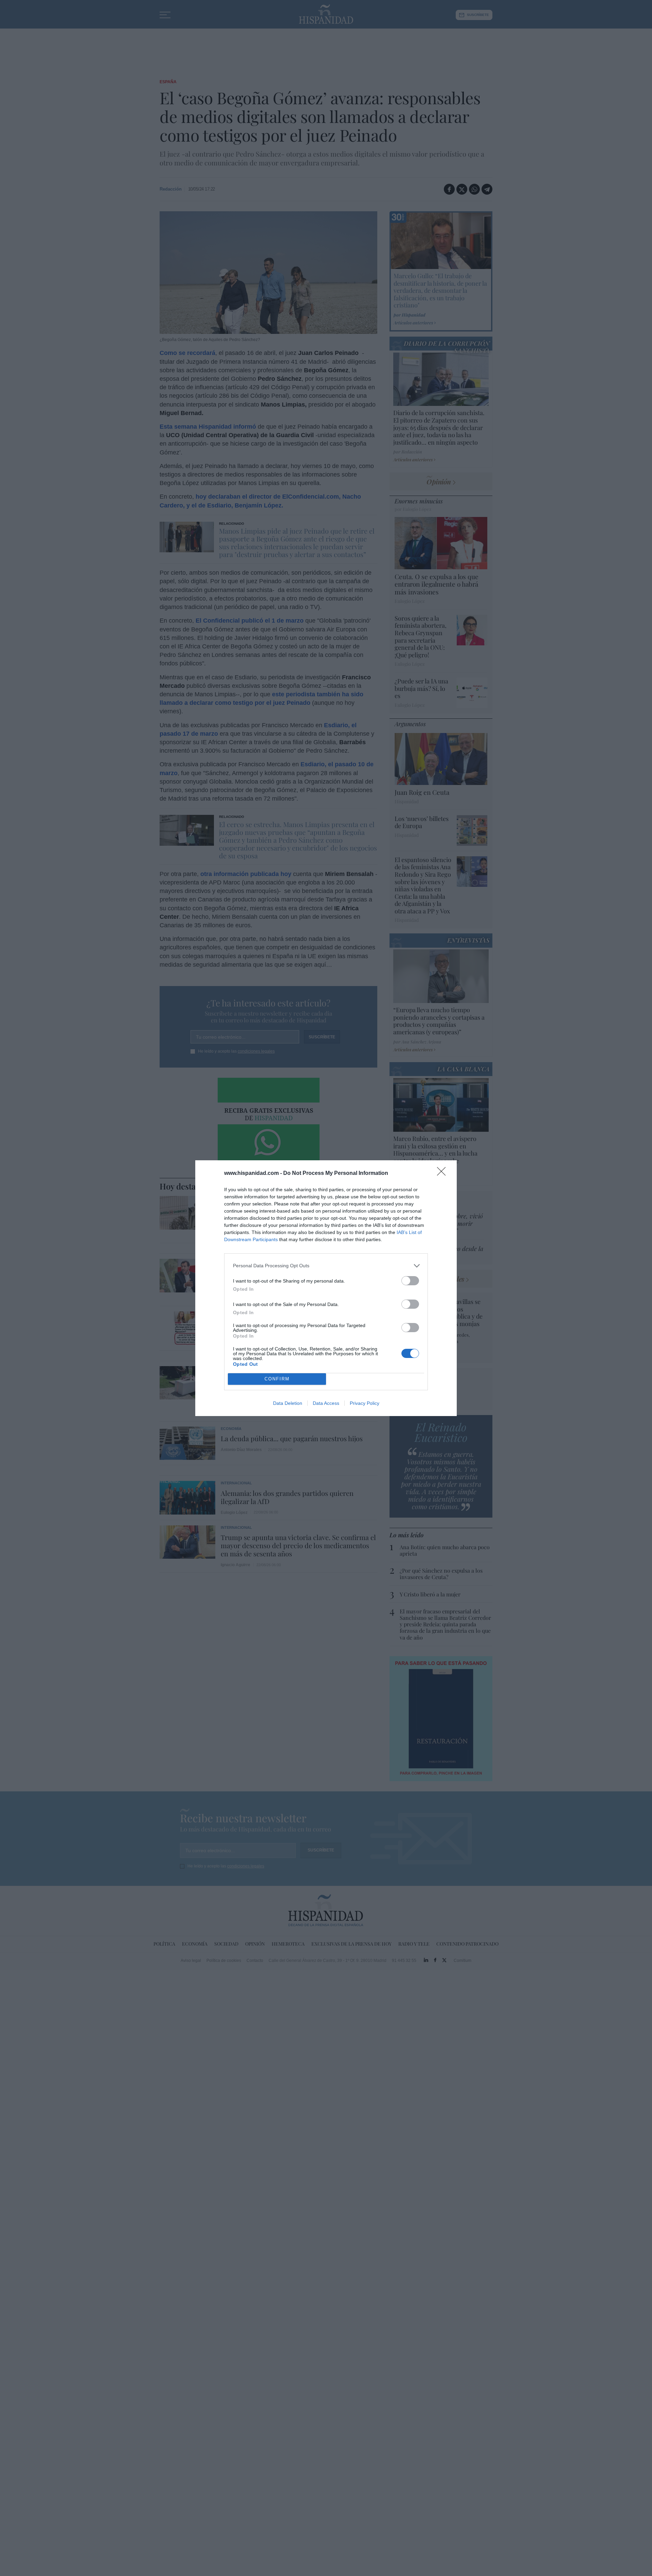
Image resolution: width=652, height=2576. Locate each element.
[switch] (410, 1281)
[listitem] (326, 1266)
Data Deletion (288, 1403)
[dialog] (326, 1288)
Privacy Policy (365, 1403)
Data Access (326, 1403)
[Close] (443, 1174)
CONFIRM (277, 1379)
